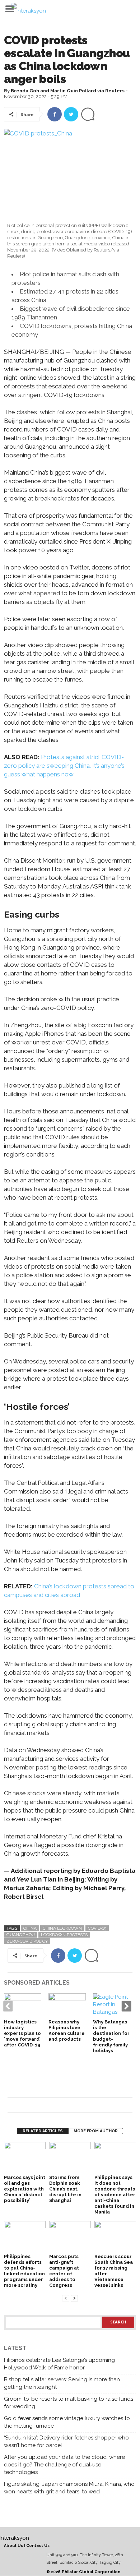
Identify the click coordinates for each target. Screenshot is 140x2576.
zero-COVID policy (27, 1941)
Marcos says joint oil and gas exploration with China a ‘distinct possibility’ (25, 2189)
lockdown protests (64, 1935)
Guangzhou (21, 1935)
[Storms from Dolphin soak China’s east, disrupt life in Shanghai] (70, 2158)
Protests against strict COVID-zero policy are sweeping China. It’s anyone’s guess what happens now (64, 766)
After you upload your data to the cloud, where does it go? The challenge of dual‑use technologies (64, 2465)
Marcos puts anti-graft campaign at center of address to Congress (64, 2271)
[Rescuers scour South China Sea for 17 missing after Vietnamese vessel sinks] (115, 2237)
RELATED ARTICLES (43, 2131)
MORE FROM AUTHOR (96, 2131)
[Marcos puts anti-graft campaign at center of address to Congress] (70, 2237)
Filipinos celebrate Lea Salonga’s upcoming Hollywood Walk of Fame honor (59, 2364)
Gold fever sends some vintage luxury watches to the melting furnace (67, 2422)
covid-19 (97, 1928)
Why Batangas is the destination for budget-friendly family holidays (111, 2036)
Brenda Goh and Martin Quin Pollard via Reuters (68, 91)
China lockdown (62, 1928)
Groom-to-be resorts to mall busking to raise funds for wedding (69, 2403)
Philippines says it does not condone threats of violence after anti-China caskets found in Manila (115, 2195)
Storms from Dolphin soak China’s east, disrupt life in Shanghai (65, 2189)
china (30, 1928)
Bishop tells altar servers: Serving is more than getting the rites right (62, 2383)
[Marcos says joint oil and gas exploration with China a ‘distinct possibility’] (25, 2158)
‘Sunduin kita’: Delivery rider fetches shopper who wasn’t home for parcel (66, 2441)
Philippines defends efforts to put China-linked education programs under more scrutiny (24, 2271)
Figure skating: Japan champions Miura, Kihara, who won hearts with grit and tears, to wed (69, 2488)
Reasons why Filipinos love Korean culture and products (67, 2030)
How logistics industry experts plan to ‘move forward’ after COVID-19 (22, 2033)
